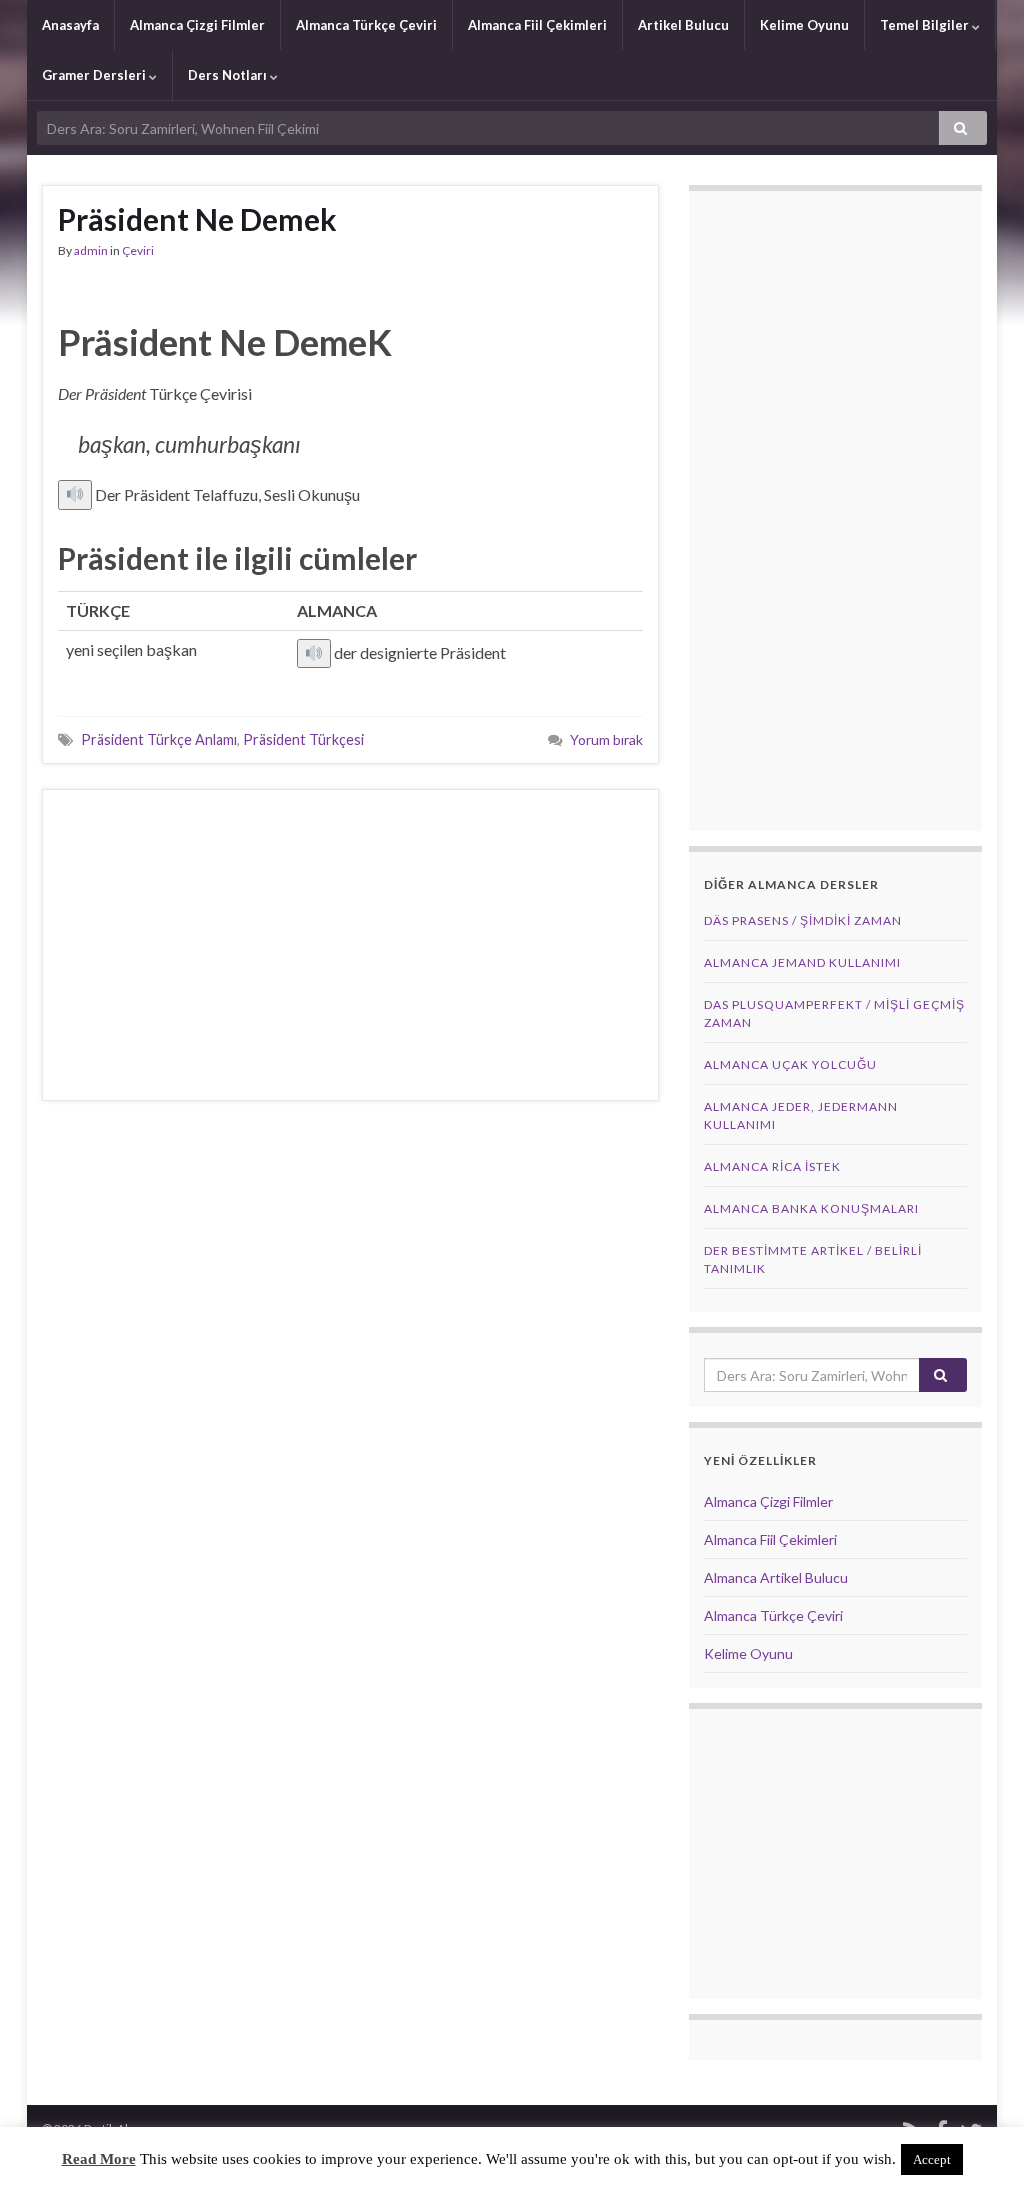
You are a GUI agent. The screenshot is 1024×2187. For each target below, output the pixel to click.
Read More (99, 2159)
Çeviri (138, 250)
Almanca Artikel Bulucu (776, 1577)
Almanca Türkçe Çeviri (366, 25)
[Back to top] (979, 2142)
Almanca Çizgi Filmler (197, 25)
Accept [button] (932, 2159)
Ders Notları (229, 75)
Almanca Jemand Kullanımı (802, 962)
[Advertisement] (350, 945)
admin (91, 250)
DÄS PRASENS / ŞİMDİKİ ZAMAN (803, 920)
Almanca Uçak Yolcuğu (790, 1064)
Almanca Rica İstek (772, 1166)
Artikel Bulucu (683, 25)
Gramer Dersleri (95, 75)
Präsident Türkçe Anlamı (159, 739)
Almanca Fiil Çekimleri (537, 25)
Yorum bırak (606, 739)
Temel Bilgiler (926, 25)
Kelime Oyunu (804, 25)
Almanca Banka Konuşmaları (811, 1208)
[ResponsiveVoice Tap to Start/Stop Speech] (75, 495)
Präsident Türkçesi (303, 739)
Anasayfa (70, 25)
